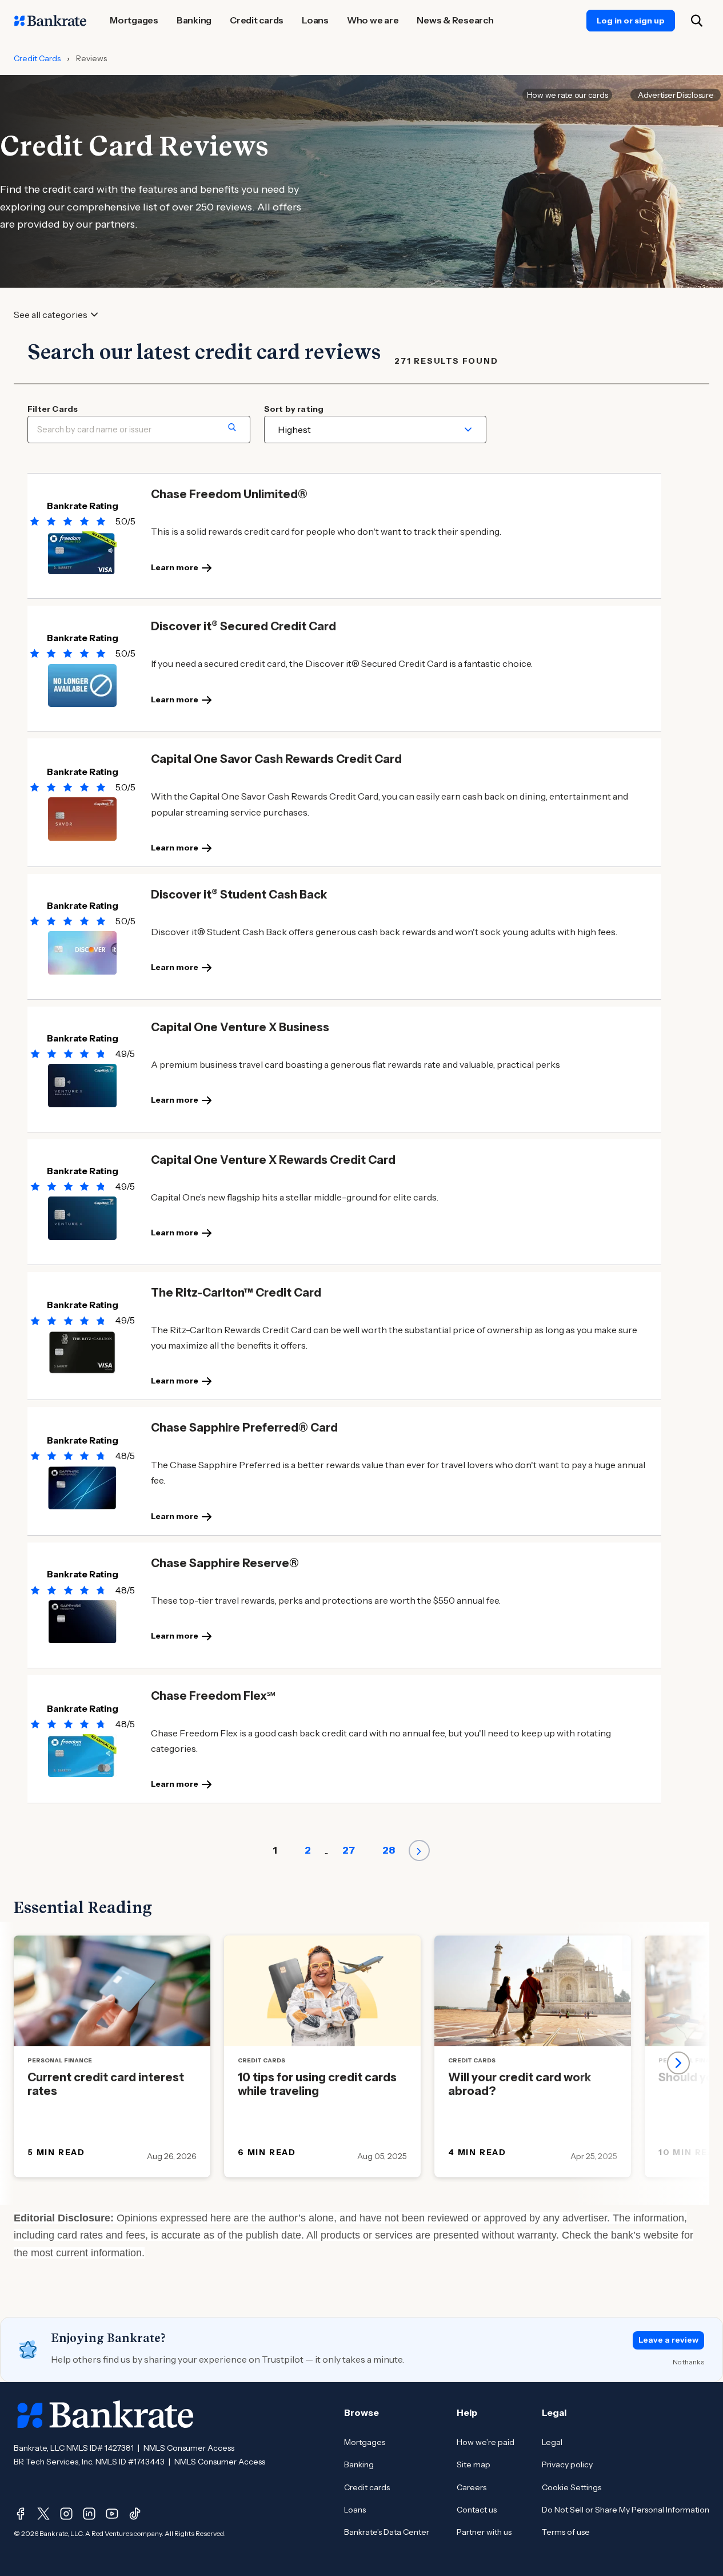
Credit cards (367, 2487)
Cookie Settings (572, 2487)
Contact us (477, 2510)
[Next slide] (678, 2063)
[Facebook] (21, 2514)
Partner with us (484, 2532)
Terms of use (566, 2532)
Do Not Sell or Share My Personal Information (626, 2510)
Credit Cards (37, 58)
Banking (359, 2464)
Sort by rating (294, 409)
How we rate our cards (568, 95)
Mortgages (365, 2442)
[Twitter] (43, 2514)
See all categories (51, 315)
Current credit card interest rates (106, 2084)
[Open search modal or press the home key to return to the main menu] (697, 21)
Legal (552, 2442)
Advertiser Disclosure (676, 95)
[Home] (50, 21)
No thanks (688, 2362)
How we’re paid (486, 2442)
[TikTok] (135, 2514)
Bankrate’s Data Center (387, 2532)
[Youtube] (112, 2514)
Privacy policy (567, 2464)
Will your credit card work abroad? (520, 2084)
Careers (472, 2487)
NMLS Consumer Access (189, 2448)
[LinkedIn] (89, 2514)
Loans (355, 2510)
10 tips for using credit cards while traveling (317, 2084)
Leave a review (668, 2340)
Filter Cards (53, 409)
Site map (474, 2464)
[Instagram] (66, 2514)
